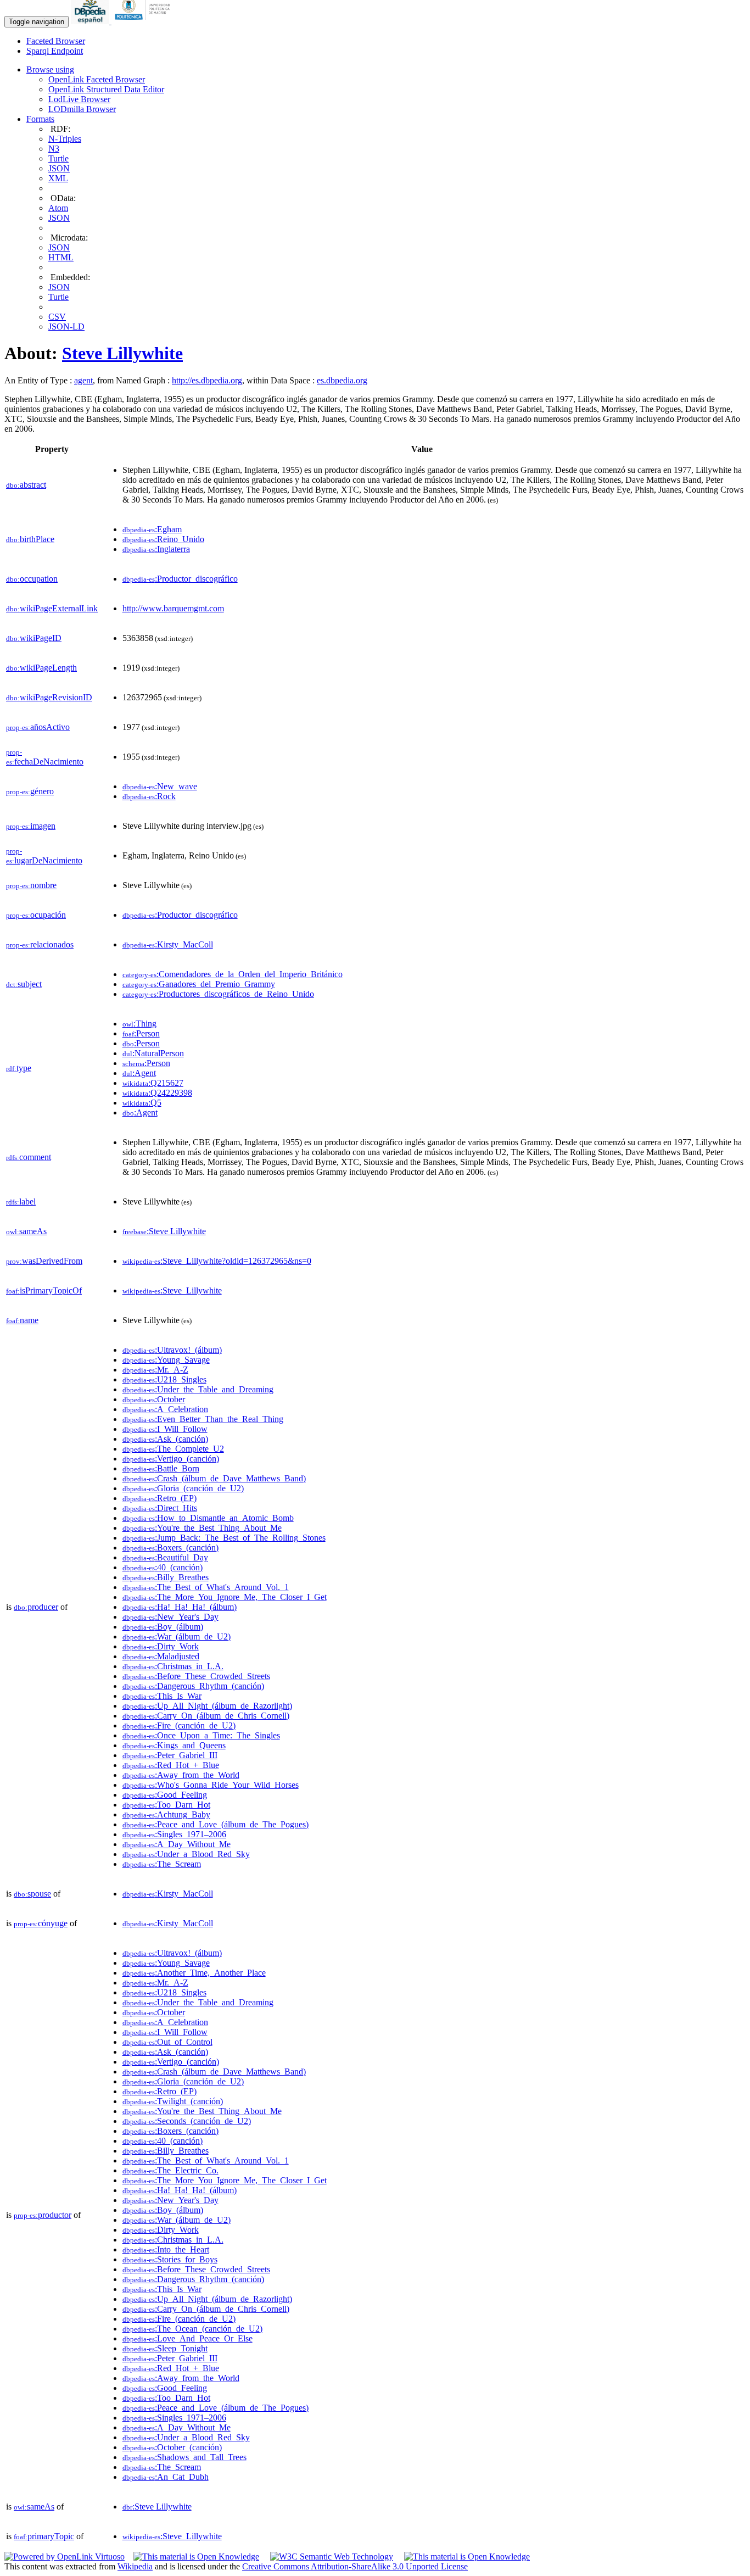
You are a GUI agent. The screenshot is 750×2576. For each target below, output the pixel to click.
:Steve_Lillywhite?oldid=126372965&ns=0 (217, 1261)
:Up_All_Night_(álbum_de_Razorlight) (207, 1706)
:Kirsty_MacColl (168, 944)
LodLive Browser (79, 99)
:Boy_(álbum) (163, 1627)
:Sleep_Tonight (165, 2348)
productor (43, 2215)
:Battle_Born (161, 1468)
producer (36, 1607)
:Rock (149, 796)
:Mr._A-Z (155, 1370)
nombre (31, 885)
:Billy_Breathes (166, 1577)
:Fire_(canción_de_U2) (179, 1725)
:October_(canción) (172, 2447)
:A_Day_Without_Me (177, 1844)
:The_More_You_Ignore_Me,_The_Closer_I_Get (225, 1597)
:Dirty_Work (161, 1646)
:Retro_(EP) (159, 1498)
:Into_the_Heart (166, 2249)
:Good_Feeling (165, 1795)
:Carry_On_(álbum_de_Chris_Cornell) (206, 1716)
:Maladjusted (161, 1656)
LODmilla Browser (82, 109)
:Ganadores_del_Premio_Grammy (199, 984)
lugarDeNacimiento (44, 856)
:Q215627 (153, 1083)
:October (154, 1399)
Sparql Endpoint (55, 51)
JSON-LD (66, 327)
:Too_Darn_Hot (166, 1805)
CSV (57, 317)
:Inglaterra (156, 549)
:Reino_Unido (163, 539)
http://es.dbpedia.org (207, 380)
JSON (59, 168)
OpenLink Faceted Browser (97, 79)
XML (58, 178)
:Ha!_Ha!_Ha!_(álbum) (180, 1607)
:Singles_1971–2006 (174, 1834)
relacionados (40, 944)
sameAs (26, 1231)
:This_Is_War (162, 1696)
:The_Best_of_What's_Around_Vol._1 (206, 1587)
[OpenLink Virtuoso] (65, 2557)
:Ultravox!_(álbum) (172, 1350)
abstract (26, 485)
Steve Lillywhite (122, 353)
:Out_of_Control (167, 2042)
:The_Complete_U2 (173, 1449)
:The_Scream (162, 1864)
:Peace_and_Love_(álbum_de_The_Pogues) (216, 1824)
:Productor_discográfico (180, 579)
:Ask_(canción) (165, 1439)
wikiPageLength (41, 668)
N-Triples (65, 139)
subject (24, 984)
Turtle (58, 158)
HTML (61, 257)
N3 (54, 149)
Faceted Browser (56, 41)
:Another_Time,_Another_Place (194, 1973)
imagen (31, 826)
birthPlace (30, 539)
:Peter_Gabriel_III (170, 1755)
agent (83, 380)
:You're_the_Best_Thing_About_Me (202, 1528)
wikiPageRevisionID (49, 697)
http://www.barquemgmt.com (173, 608)
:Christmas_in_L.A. (173, 1666)
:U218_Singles (164, 1379)
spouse (32, 1894)
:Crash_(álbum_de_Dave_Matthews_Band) (214, 1478)
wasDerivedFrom (44, 1261)
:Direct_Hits (160, 1508)
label (21, 1201)
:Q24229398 (157, 1093)
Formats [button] (40, 119)
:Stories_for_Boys (170, 2259)
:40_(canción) (163, 1567)
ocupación (36, 915)
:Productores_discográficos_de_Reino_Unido (218, 994)
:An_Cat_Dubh (166, 2477)
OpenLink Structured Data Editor (106, 89)
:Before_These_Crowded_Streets (196, 1676)
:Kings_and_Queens (174, 1745)
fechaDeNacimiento (45, 757)
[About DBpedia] (91, 21)
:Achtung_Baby (166, 1814)
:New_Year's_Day (170, 1617)
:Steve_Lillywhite (172, 1290)
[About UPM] (144, 21)
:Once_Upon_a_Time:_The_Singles (201, 1735)
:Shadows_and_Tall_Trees (184, 2457)
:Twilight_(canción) (173, 2101)
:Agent (139, 1073)
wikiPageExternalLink (52, 608)
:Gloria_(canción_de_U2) (183, 1488)
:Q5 (142, 1103)
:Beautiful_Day (165, 1557)
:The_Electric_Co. (170, 2170)
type (19, 1068)
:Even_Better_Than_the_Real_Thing (203, 1419)
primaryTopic (44, 2536)
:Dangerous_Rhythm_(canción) (193, 1686)
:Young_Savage (166, 1360)
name (22, 1320)
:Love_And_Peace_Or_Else (187, 2338)
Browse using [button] (50, 69)
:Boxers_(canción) (170, 1548)
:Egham (152, 529)
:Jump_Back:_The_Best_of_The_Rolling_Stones (224, 1538)
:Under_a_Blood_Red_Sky (186, 1854)
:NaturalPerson (153, 1053)
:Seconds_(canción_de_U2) (187, 2121)
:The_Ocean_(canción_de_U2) (192, 2329)
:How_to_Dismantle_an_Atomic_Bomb (208, 1518)
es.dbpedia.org (342, 380)
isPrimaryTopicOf (44, 1290)
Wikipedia (135, 2566)
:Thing (139, 1024)
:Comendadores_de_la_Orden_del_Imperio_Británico (233, 974)
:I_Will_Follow (165, 1429)
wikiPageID (34, 638)
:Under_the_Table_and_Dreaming (198, 1389)
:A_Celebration (165, 1409)
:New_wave (160, 786)
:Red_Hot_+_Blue (171, 1765)
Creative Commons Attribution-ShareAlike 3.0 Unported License (355, 2566)
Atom (58, 208)
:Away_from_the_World (181, 1775)
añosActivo (38, 727)
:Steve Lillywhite (164, 1231)
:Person (141, 1033)
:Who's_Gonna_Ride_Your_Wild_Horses (211, 1785)
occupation (32, 579)
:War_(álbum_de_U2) (177, 1637)
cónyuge (41, 1923)
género (30, 791)
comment (29, 1157)
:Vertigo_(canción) (171, 1459)
